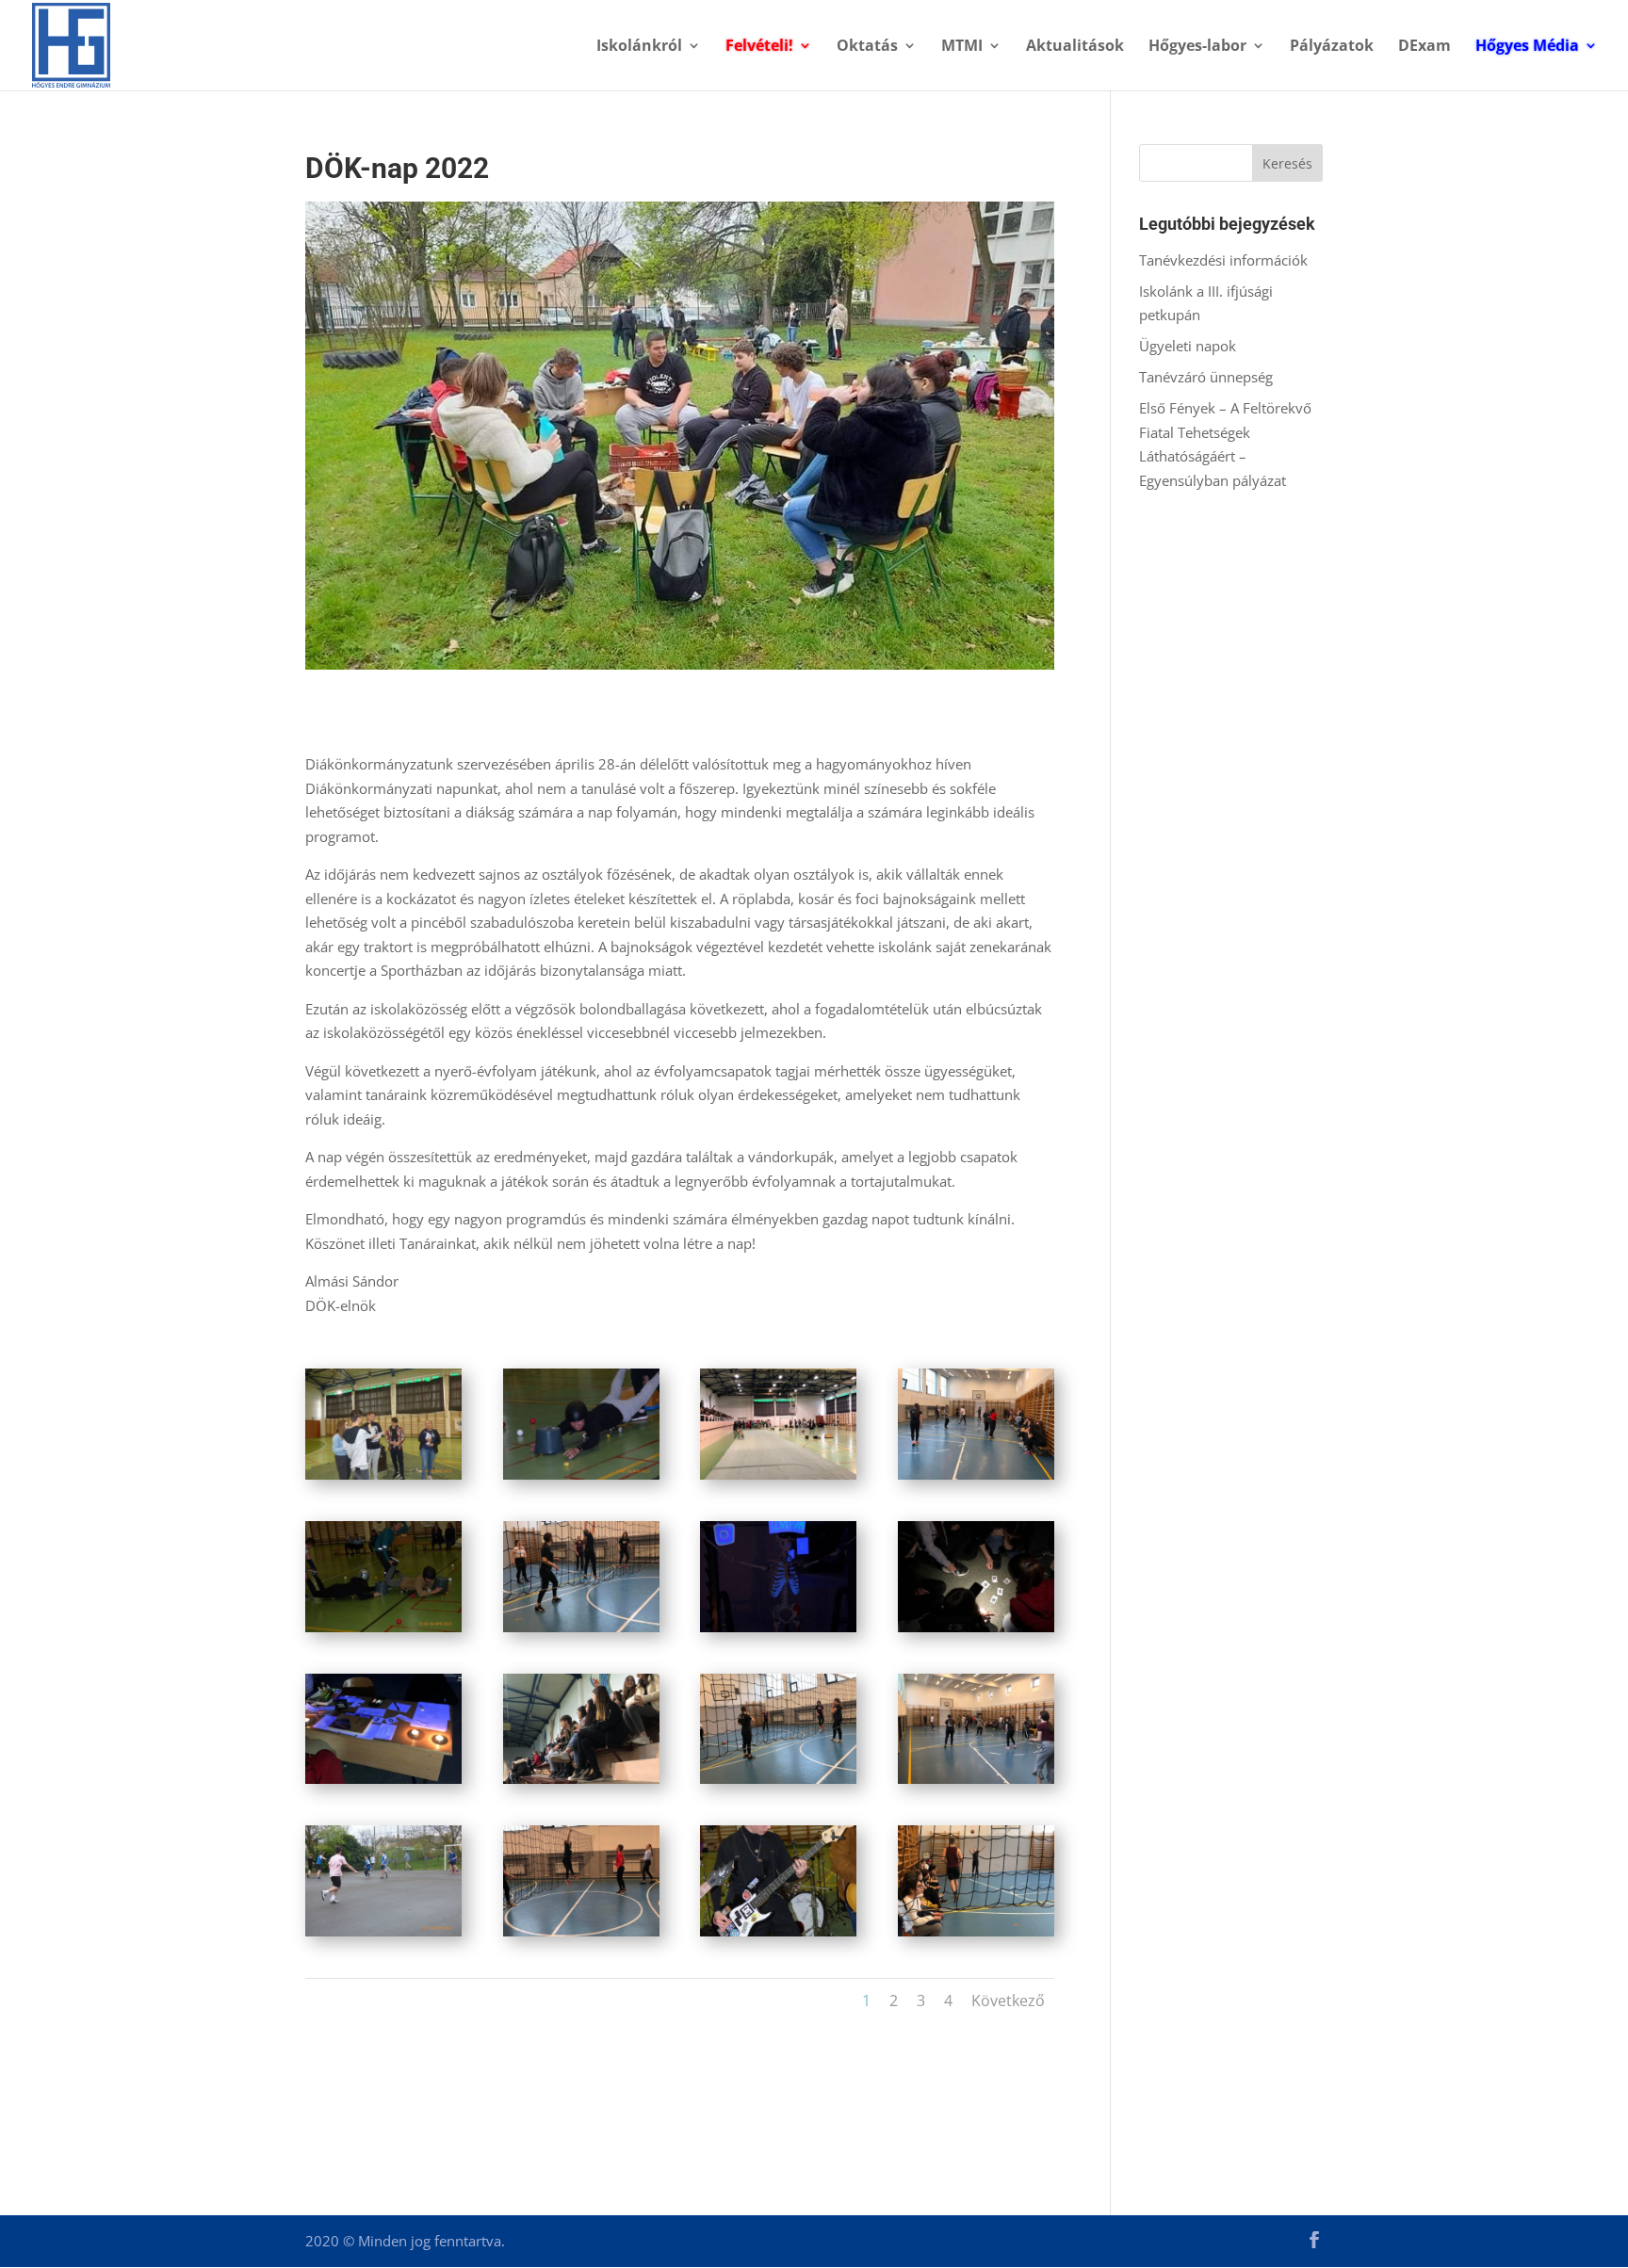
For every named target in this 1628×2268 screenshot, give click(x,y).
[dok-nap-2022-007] (778, 1632)
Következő (1008, 2001)
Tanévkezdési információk (1223, 260)
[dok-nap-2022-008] (976, 1632)
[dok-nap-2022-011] (778, 1784)
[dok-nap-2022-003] (778, 1480)
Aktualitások (1075, 47)
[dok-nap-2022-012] (976, 1784)
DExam (1424, 47)
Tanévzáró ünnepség (1206, 377)
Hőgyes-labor (1197, 47)
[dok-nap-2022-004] (976, 1480)
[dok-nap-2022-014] (581, 1936)
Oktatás (867, 47)
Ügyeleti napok (1188, 346)
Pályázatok (1332, 47)
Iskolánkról (639, 47)
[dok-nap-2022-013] (383, 1936)
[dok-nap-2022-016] (976, 1936)
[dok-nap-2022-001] (383, 1480)
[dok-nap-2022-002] (581, 1480)
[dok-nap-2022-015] (778, 1936)
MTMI (962, 47)
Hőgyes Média (1527, 47)
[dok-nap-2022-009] (383, 1784)
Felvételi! (759, 47)
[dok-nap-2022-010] (581, 1784)
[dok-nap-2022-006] (581, 1632)
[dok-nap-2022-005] (383, 1632)
